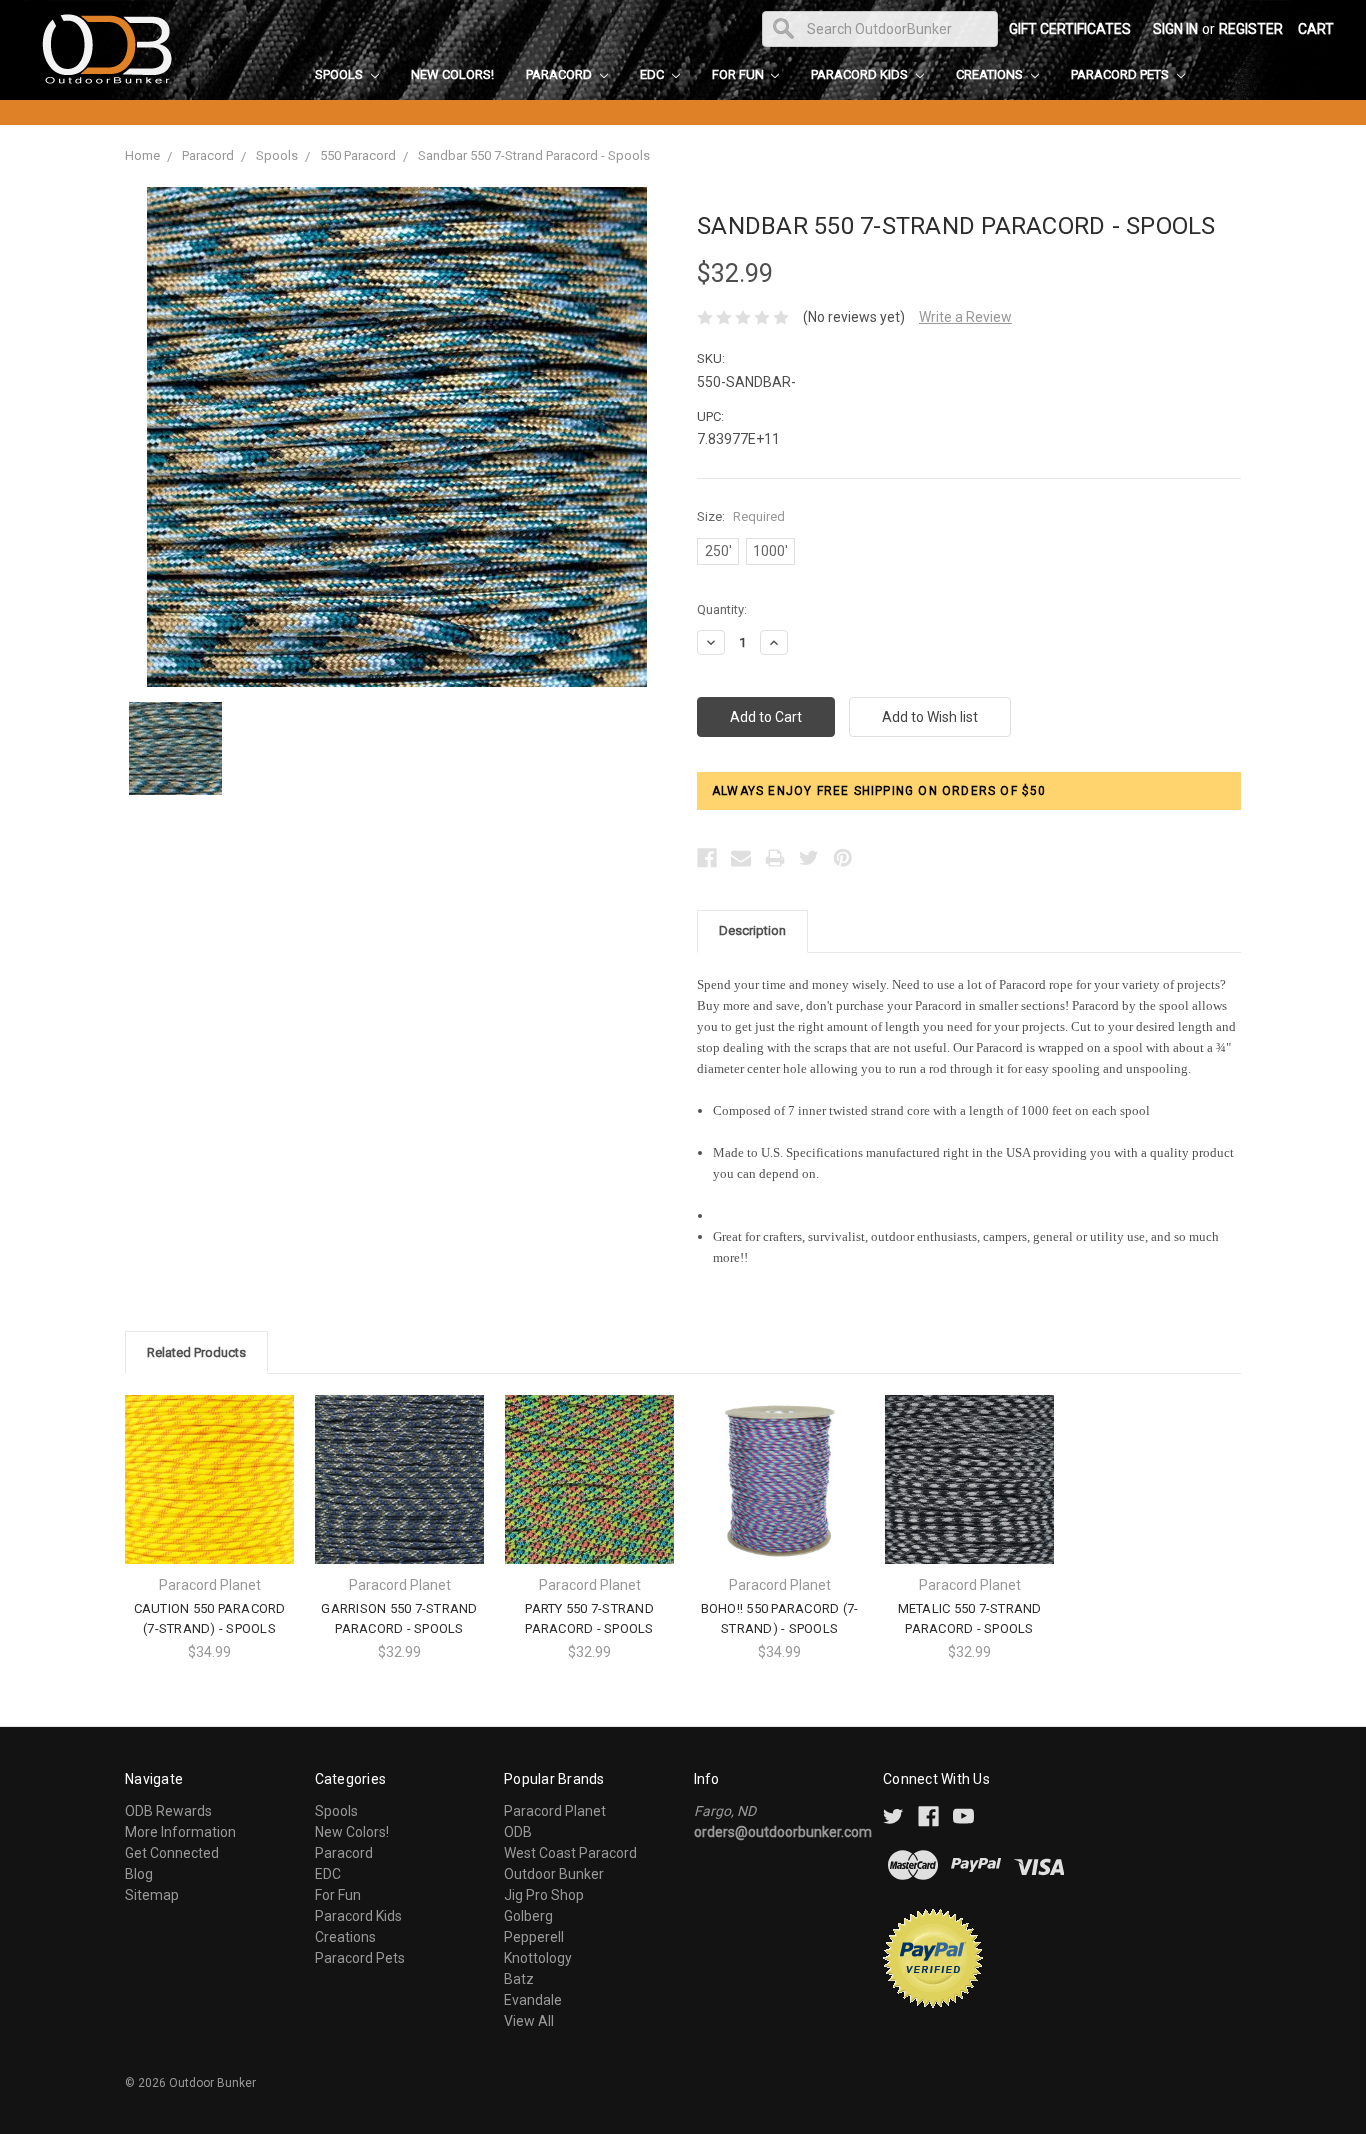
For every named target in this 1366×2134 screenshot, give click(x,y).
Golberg (528, 1916)
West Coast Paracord (570, 1853)
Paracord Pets (1121, 74)
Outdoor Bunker (554, 1874)
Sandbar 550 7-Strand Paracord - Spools (534, 155)
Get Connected (172, 1853)
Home (142, 155)
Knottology (538, 1958)
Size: (741, 516)
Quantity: (722, 609)
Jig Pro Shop (544, 1895)
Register (1251, 29)
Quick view (210, 1461)
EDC (653, 74)
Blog (139, 1874)
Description (752, 930)
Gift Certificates (1070, 29)
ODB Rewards (168, 1811)
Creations (991, 74)
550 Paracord (358, 155)
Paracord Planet (555, 1811)
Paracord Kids (861, 74)
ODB (518, 1832)
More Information (180, 1832)
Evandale (533, 2000)
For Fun (739, 74)
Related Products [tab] (196, 1352)
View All (529, 2021)
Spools (340, 74)
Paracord (560, 74)
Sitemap (152, 1895)
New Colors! (452, 74)
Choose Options (210, 1496)
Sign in (1175, 29)
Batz (519, 1979)
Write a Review (965, 317)
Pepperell (534, 1937)
